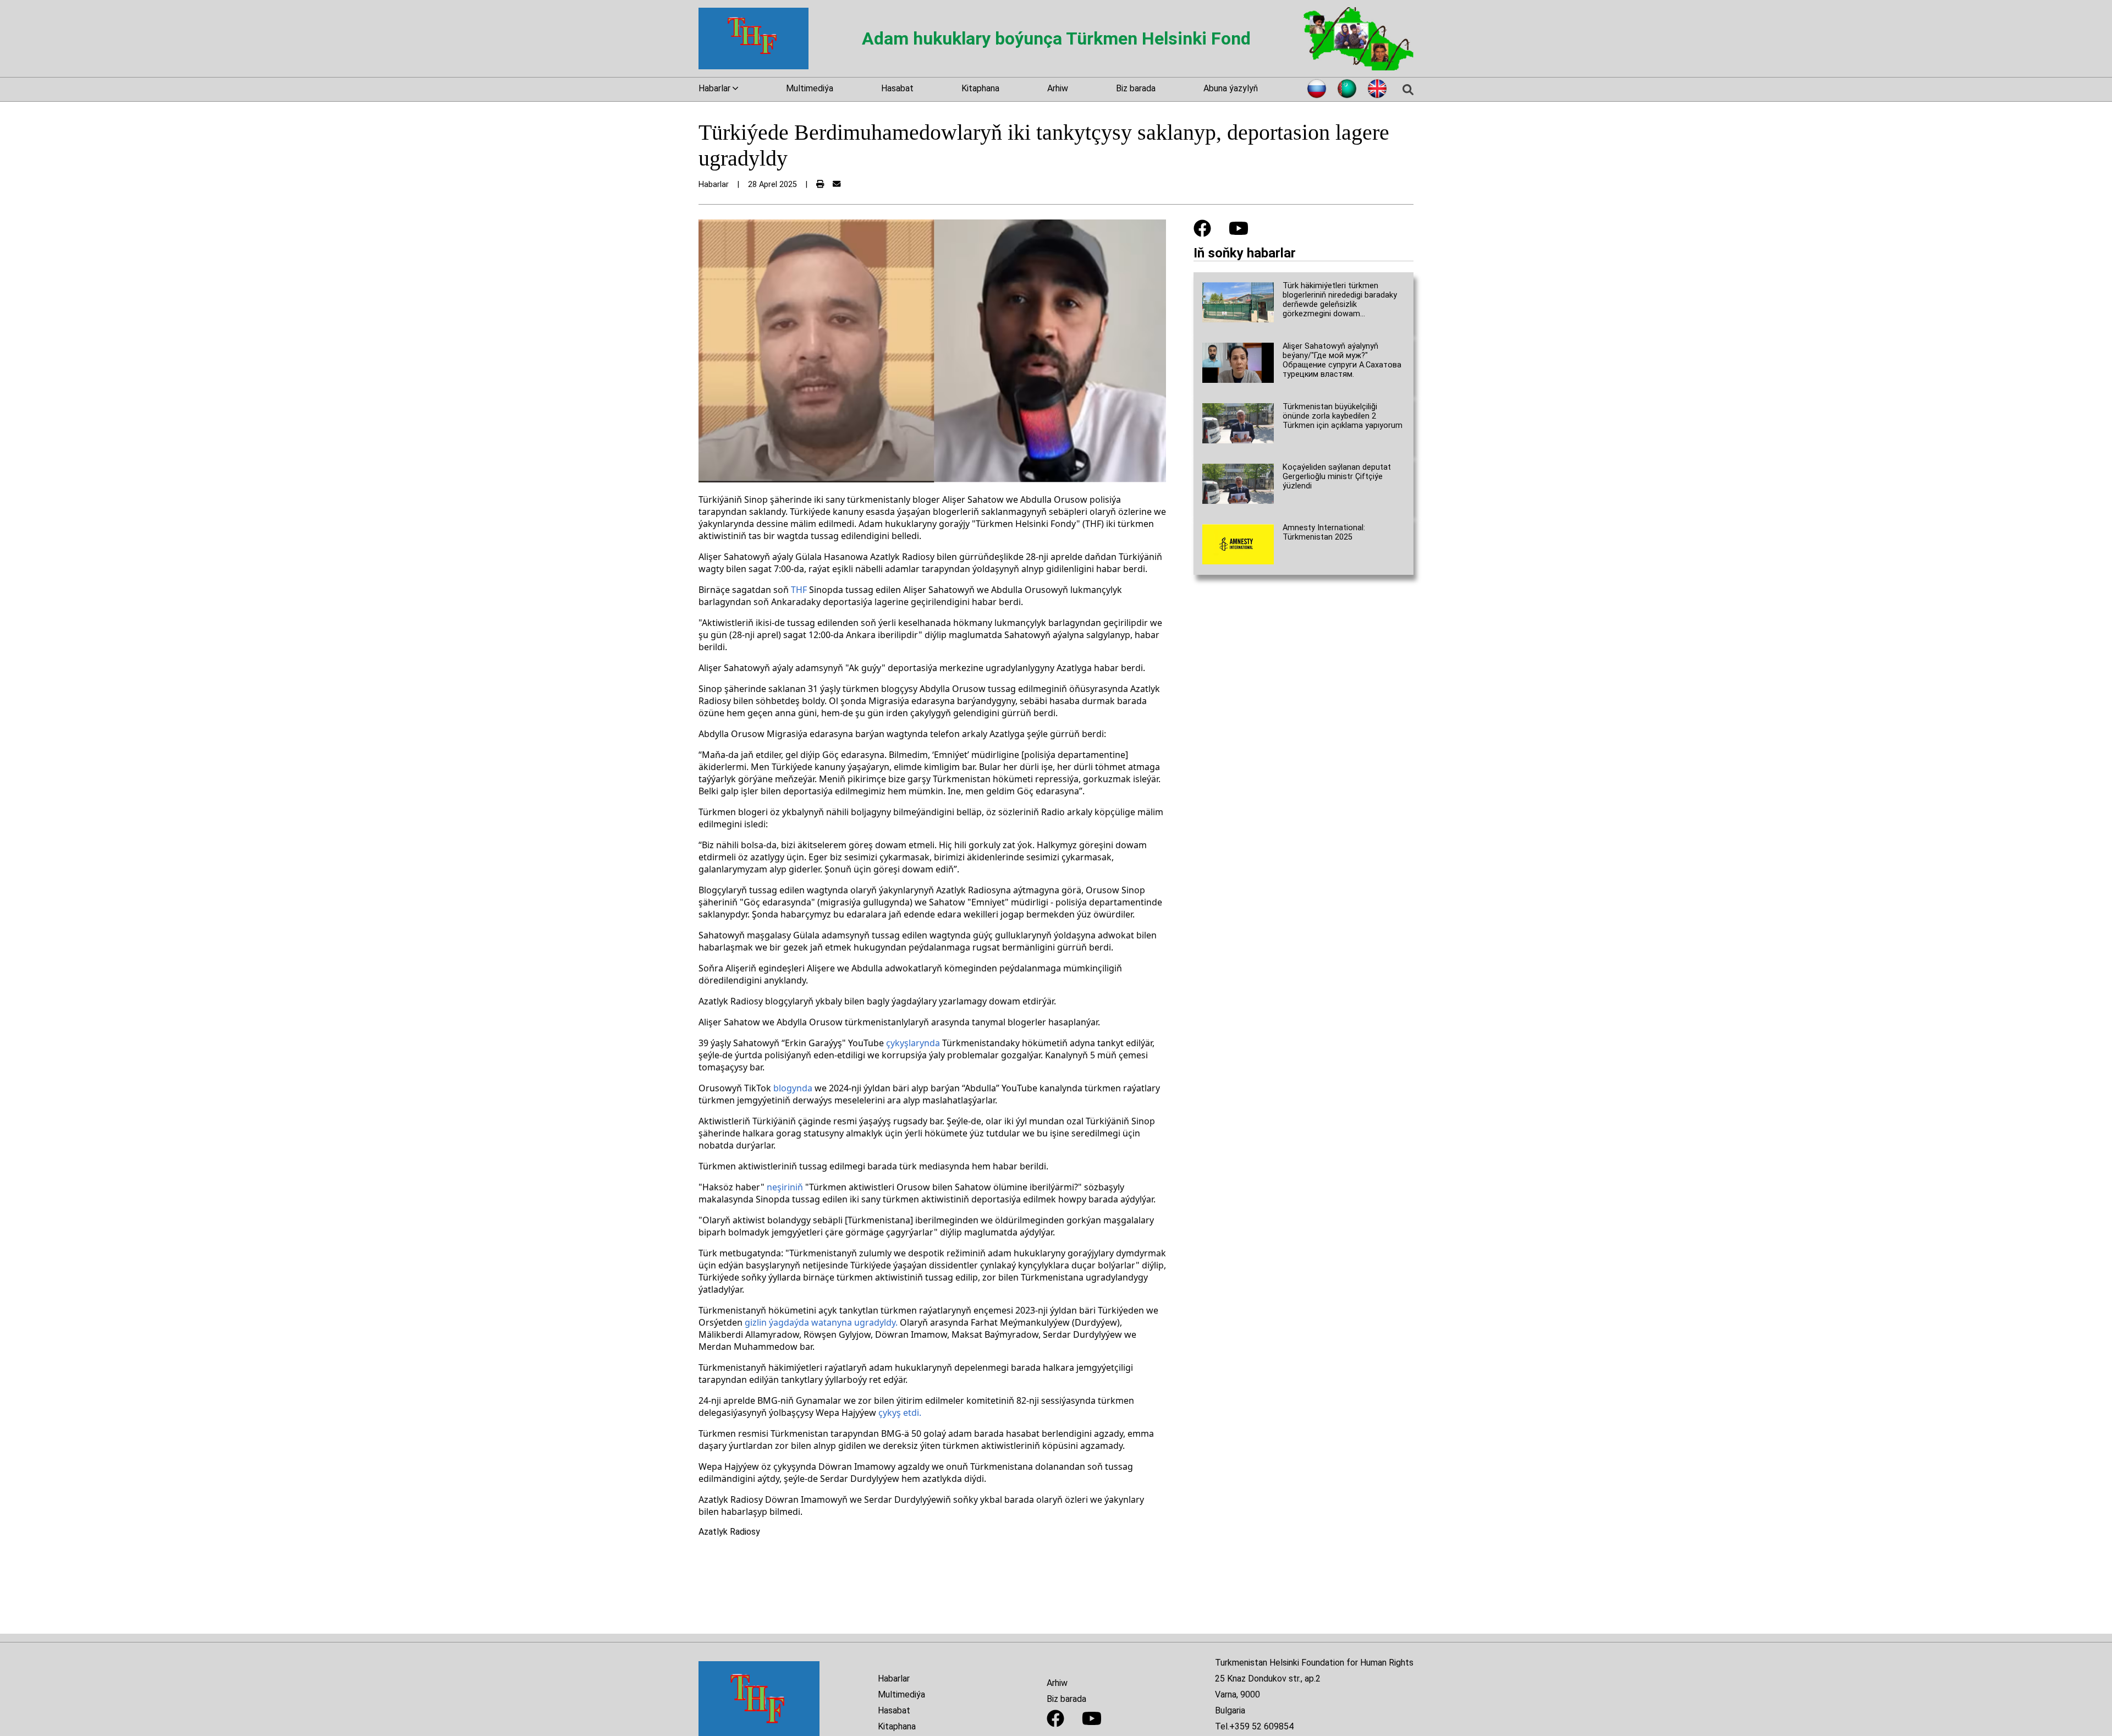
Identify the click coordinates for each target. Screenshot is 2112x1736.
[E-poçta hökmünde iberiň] (837, 185)
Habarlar (894, 1679)
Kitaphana (980, 88)
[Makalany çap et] (820, 185)
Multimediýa (810, 88)
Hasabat (897, 88)
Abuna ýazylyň (1231, 88)
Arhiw (1058, 88)
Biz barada (1136, 88)
